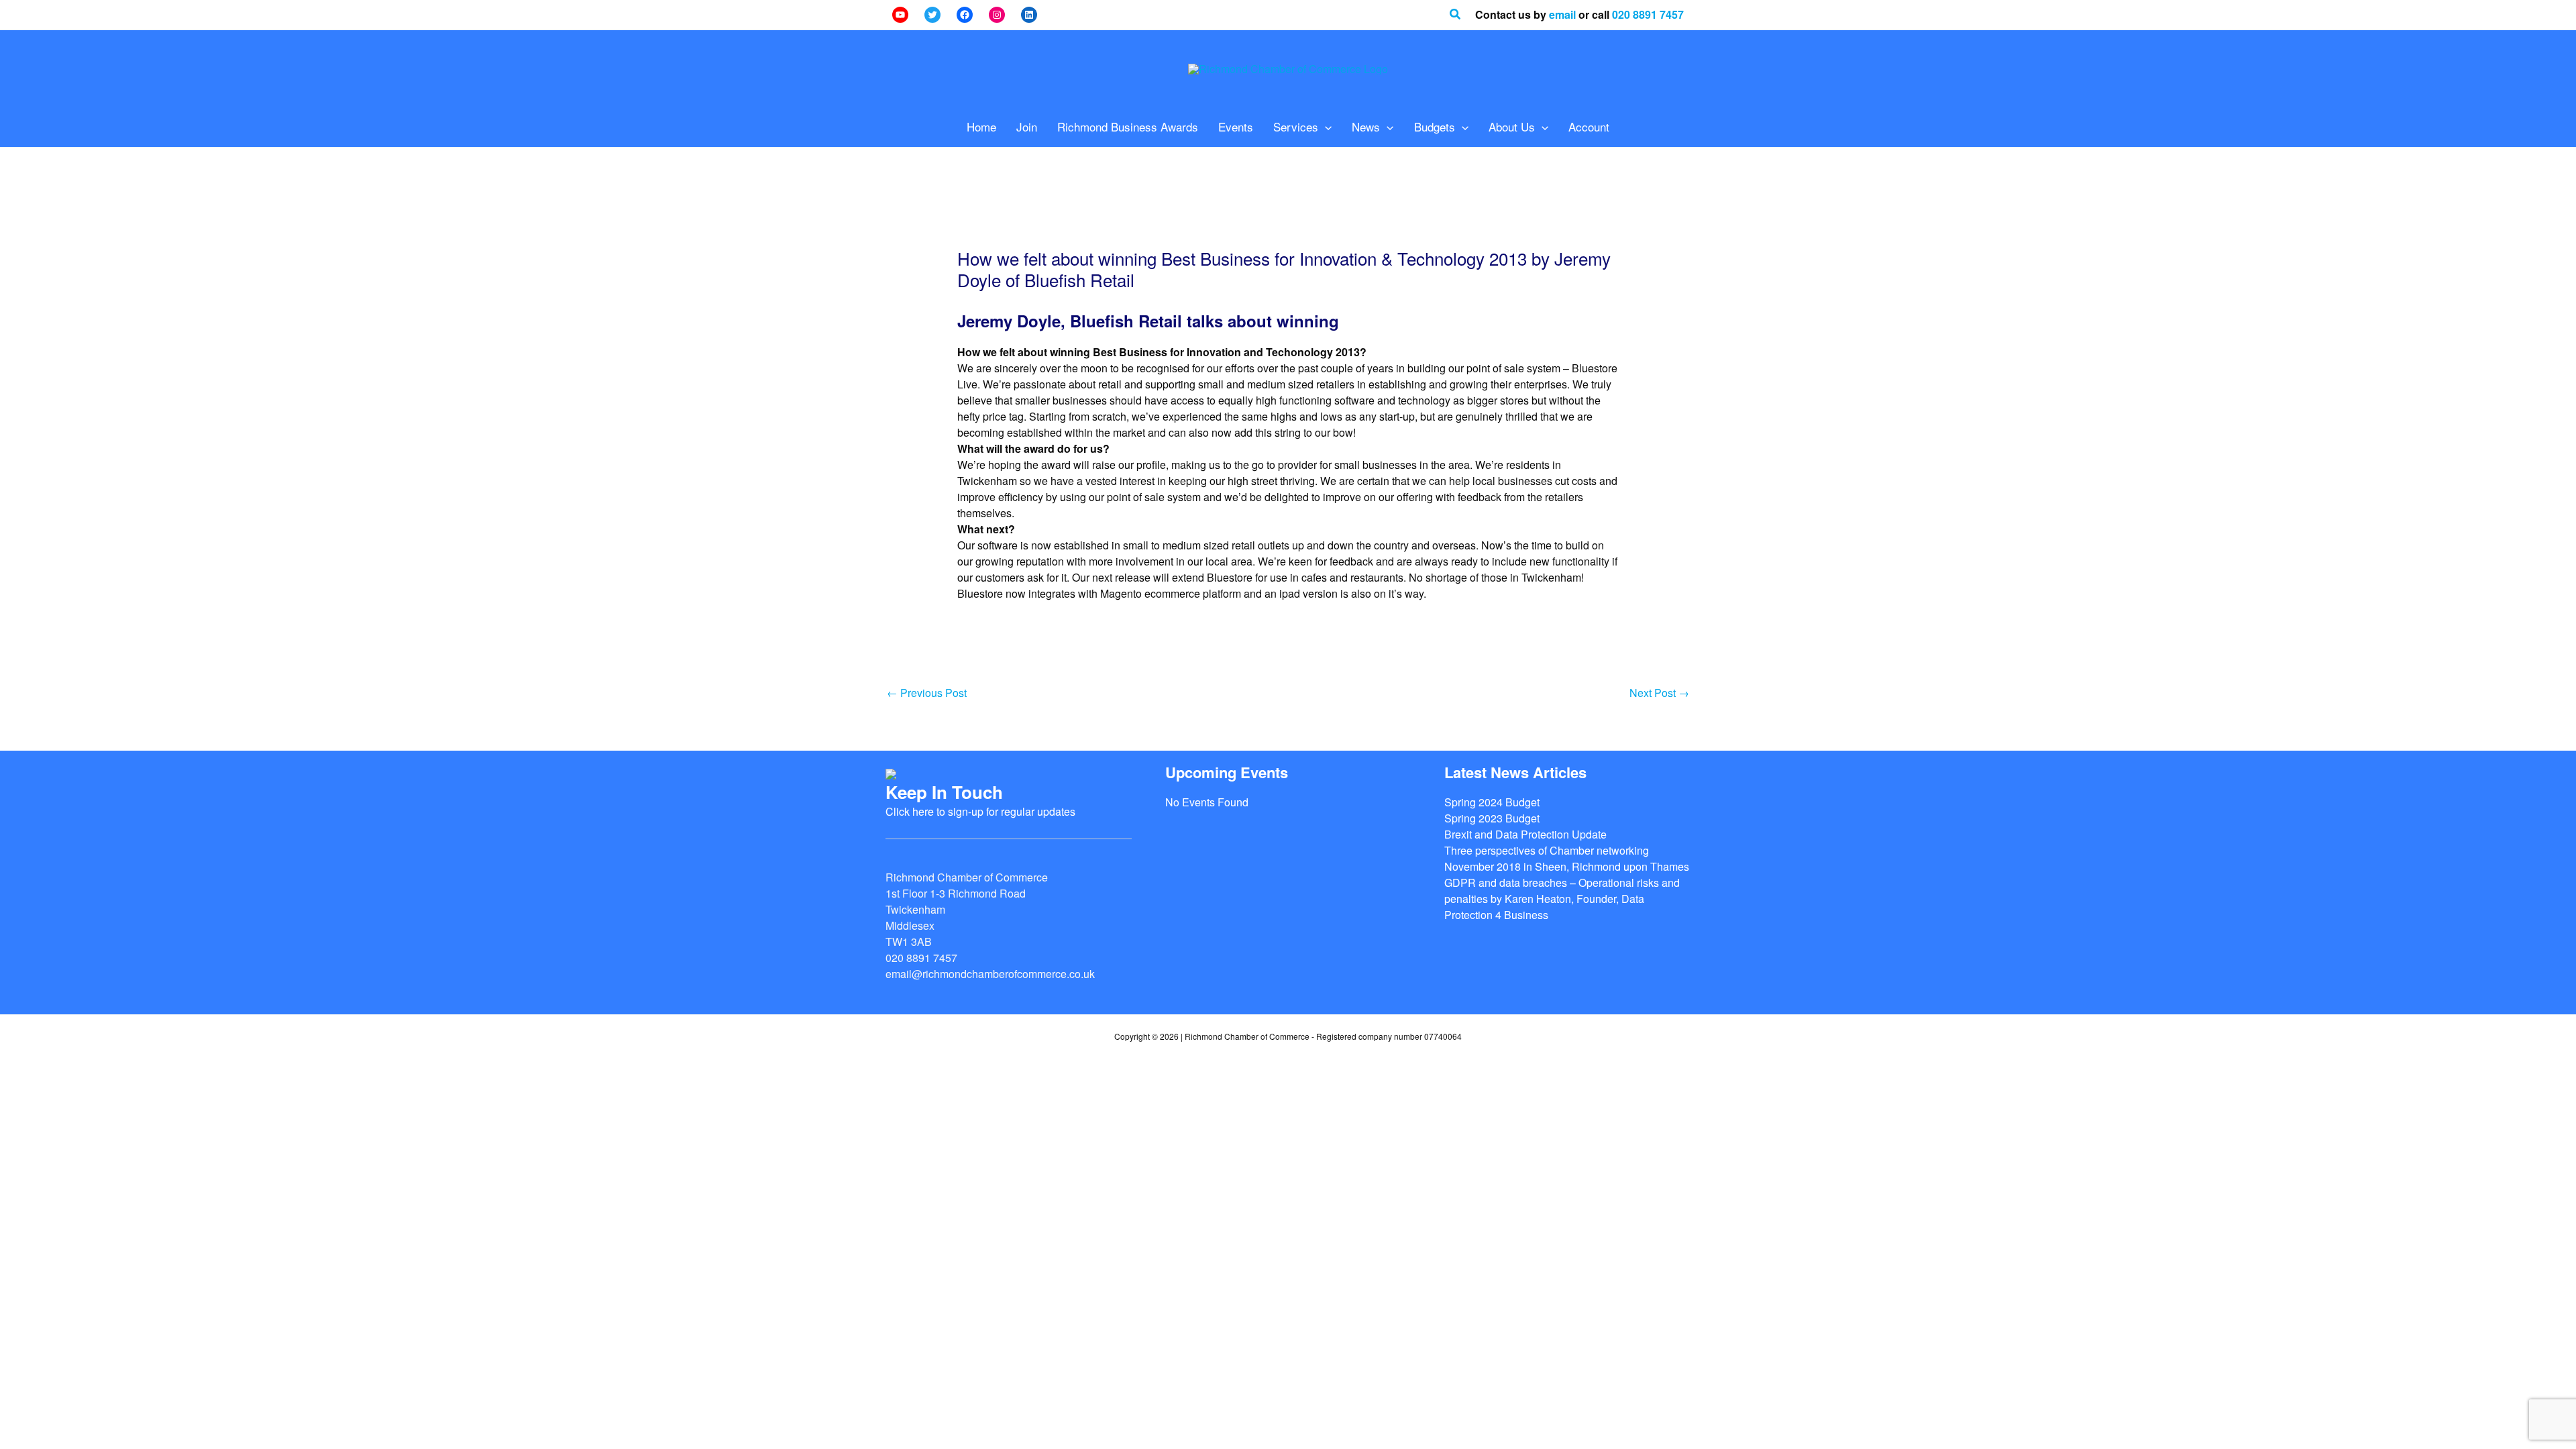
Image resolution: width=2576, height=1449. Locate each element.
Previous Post (927, 693)
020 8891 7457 (1648, 14)
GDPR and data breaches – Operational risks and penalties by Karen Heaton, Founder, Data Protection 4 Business (1562, 899)
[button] (1456, 15)
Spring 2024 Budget (1492, 802)
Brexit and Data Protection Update (1525, 834)
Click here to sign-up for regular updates (980, 811)
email (1562, 14)
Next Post (1659, 693)
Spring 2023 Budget (1492, 818)
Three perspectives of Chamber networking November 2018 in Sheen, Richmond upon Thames (1567, 858)
